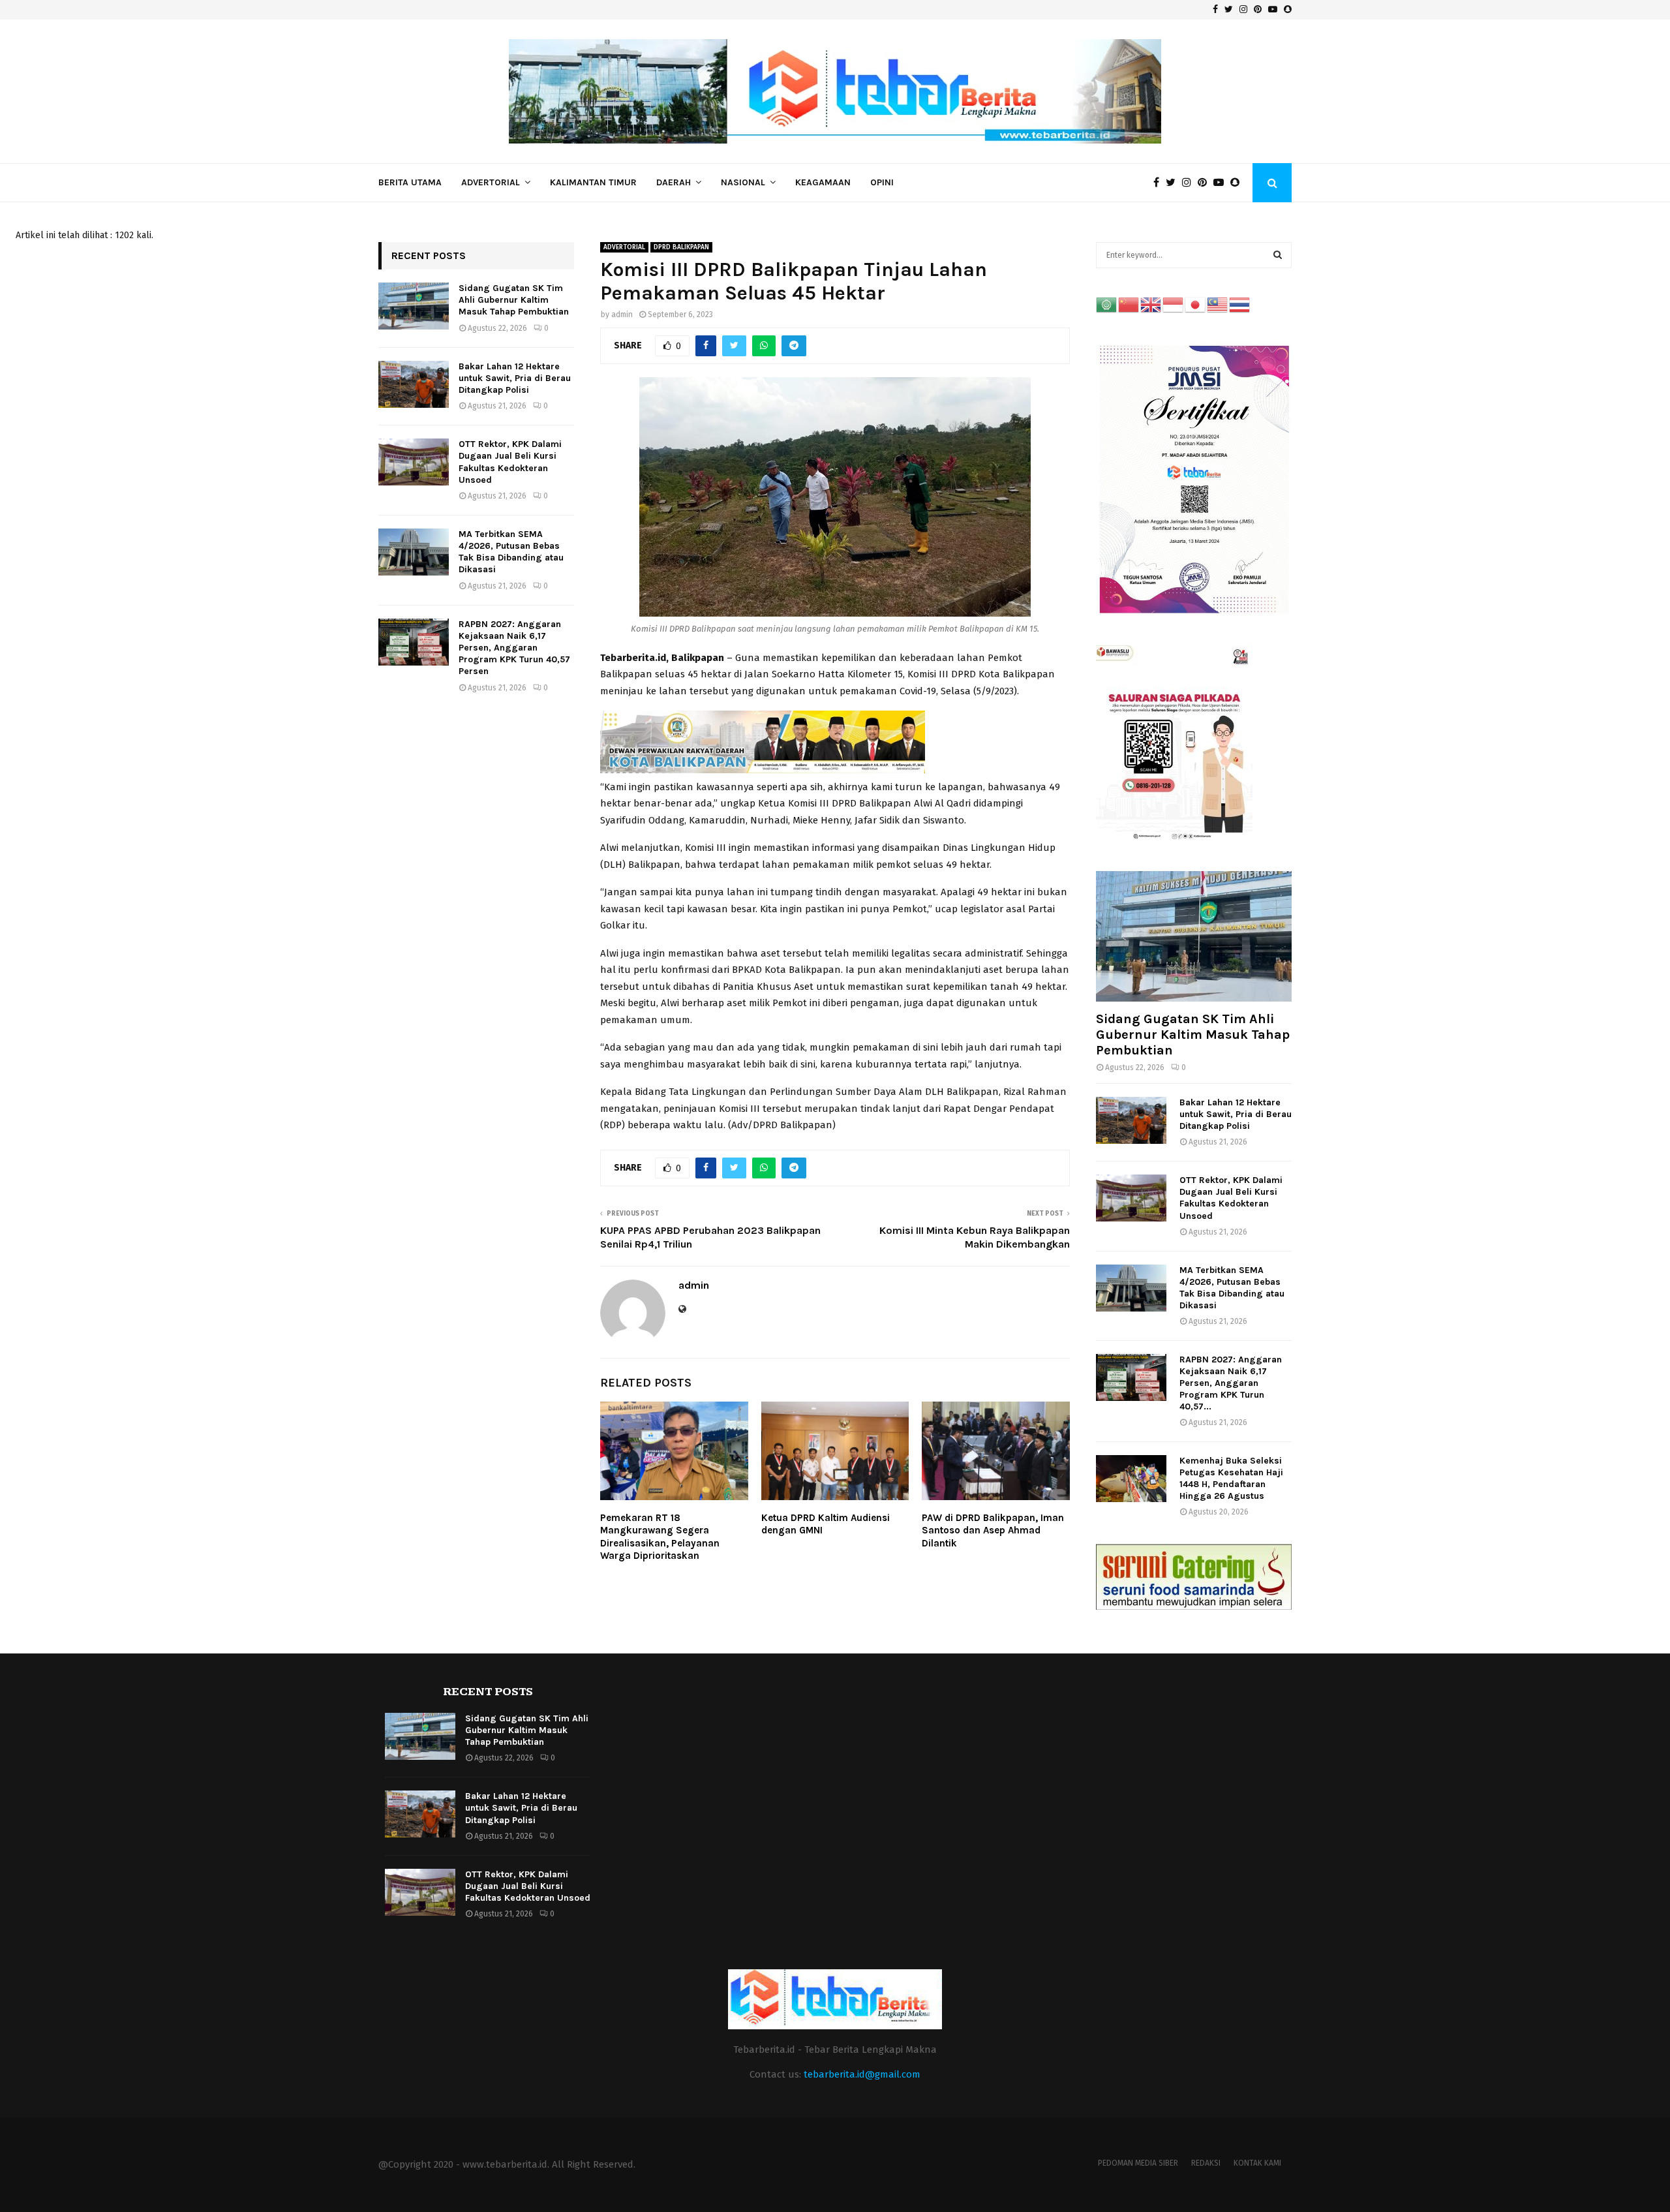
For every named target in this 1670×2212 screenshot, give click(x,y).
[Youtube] (1222, 183)
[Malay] (1218, 304)
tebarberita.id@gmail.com (862, 2074)
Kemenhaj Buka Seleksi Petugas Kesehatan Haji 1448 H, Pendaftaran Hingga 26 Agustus (1231, 1478)
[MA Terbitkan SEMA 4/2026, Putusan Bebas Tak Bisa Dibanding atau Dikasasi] (414, 552)
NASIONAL (743, 182)
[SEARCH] (1278, 255)
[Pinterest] (1206, 183)
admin (622, 315)
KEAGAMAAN (823, 182)
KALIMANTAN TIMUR (593, 182)
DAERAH (674, 182)
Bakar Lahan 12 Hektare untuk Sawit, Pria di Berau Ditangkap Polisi (515, 378)
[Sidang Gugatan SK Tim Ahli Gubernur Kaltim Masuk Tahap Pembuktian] (414, 306)
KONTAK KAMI (1257, 2163)
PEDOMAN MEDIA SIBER (1138, 2163)
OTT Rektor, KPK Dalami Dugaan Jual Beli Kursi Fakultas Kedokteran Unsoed (510, 462)
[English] (1151, 304)
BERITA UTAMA (410, 182)
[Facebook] (1160, 183)
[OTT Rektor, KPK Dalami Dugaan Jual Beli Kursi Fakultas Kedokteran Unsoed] (414, 462)
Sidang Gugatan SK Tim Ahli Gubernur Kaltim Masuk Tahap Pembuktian (514, 300)
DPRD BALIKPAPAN (681, 247)
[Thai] (1240, 304)
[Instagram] (1190, 183)
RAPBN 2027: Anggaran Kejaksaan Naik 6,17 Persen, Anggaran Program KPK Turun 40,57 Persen (514, 648)
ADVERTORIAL (491, 182)
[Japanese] (1196, 304)
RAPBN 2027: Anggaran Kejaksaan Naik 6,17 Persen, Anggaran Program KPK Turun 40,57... (1231, 1383)
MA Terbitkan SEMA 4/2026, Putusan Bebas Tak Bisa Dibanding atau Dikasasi (511, 552)
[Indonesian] (1174, 304)
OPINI (882, 182)
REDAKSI (1206, 2163)
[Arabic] (1107, 304)
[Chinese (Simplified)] (1129, 304)
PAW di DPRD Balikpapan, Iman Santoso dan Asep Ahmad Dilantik (993, 1530)
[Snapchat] (1238, 183)
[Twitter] (1174, 183)
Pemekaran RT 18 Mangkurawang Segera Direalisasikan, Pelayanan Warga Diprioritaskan (660, 1537)
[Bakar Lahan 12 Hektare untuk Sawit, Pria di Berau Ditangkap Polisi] (414, 384)
